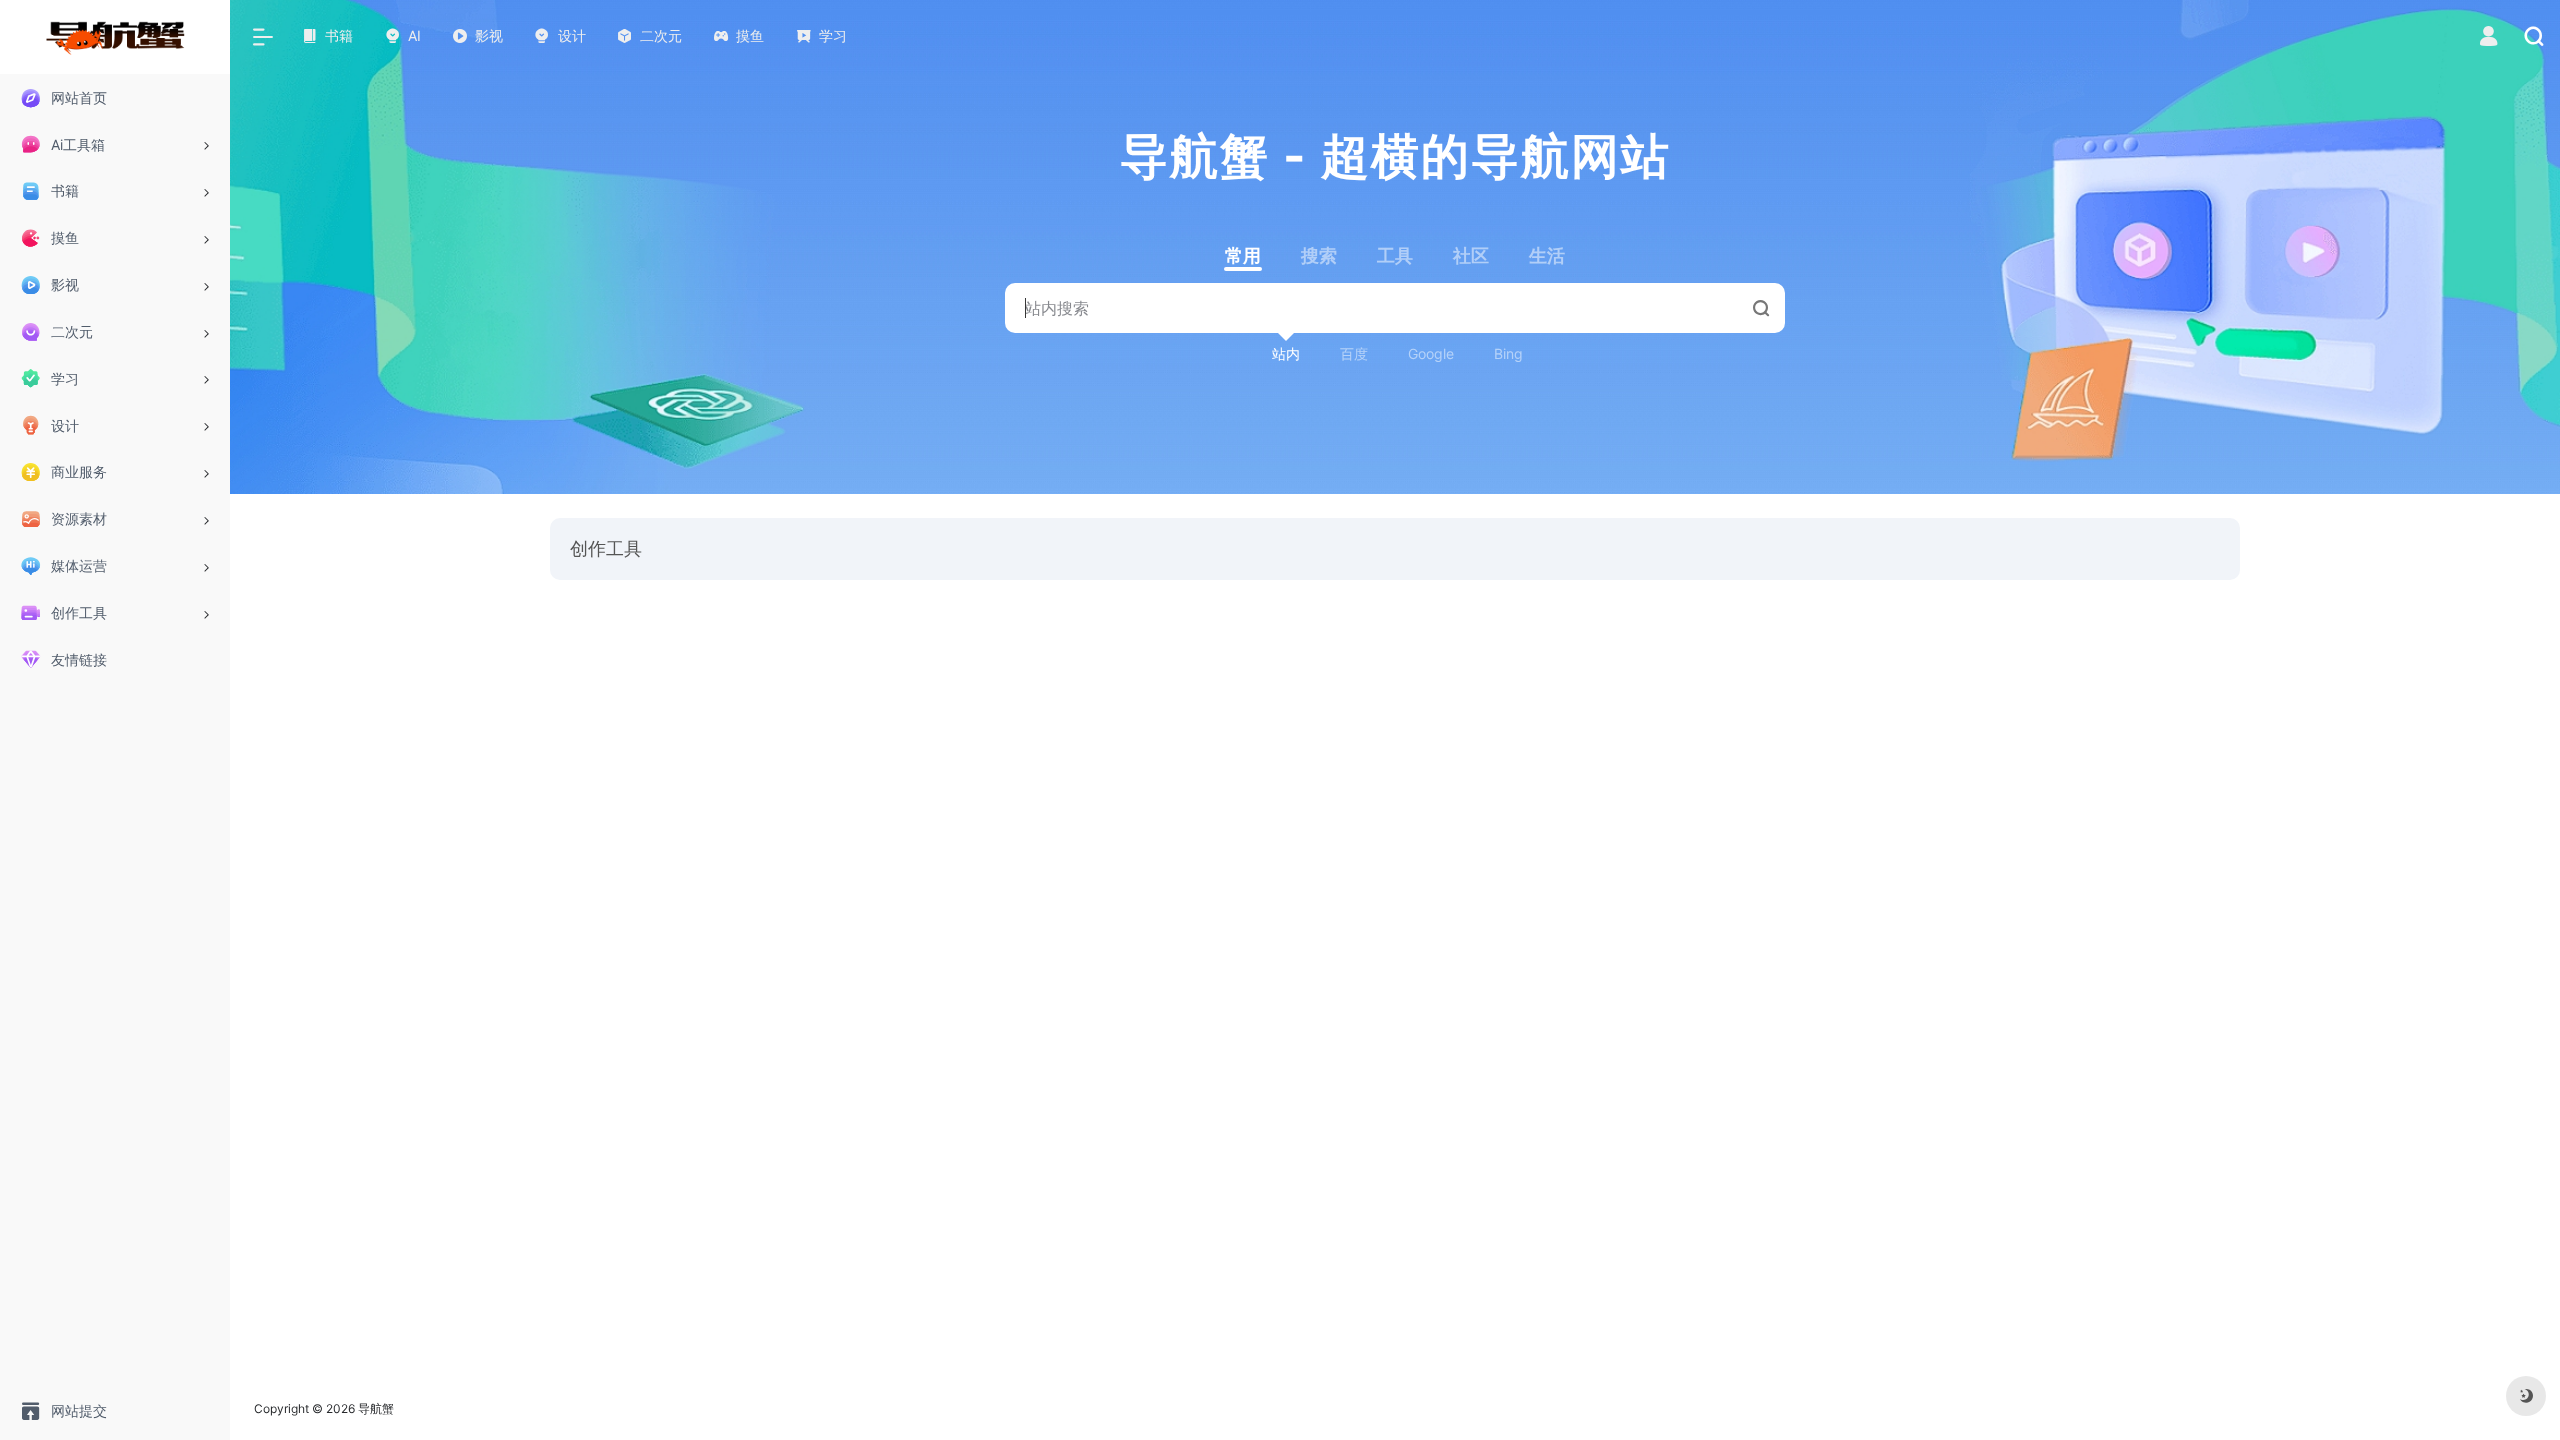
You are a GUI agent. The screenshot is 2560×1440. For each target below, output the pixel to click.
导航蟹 (376, 1408)
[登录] (2488, 38)
